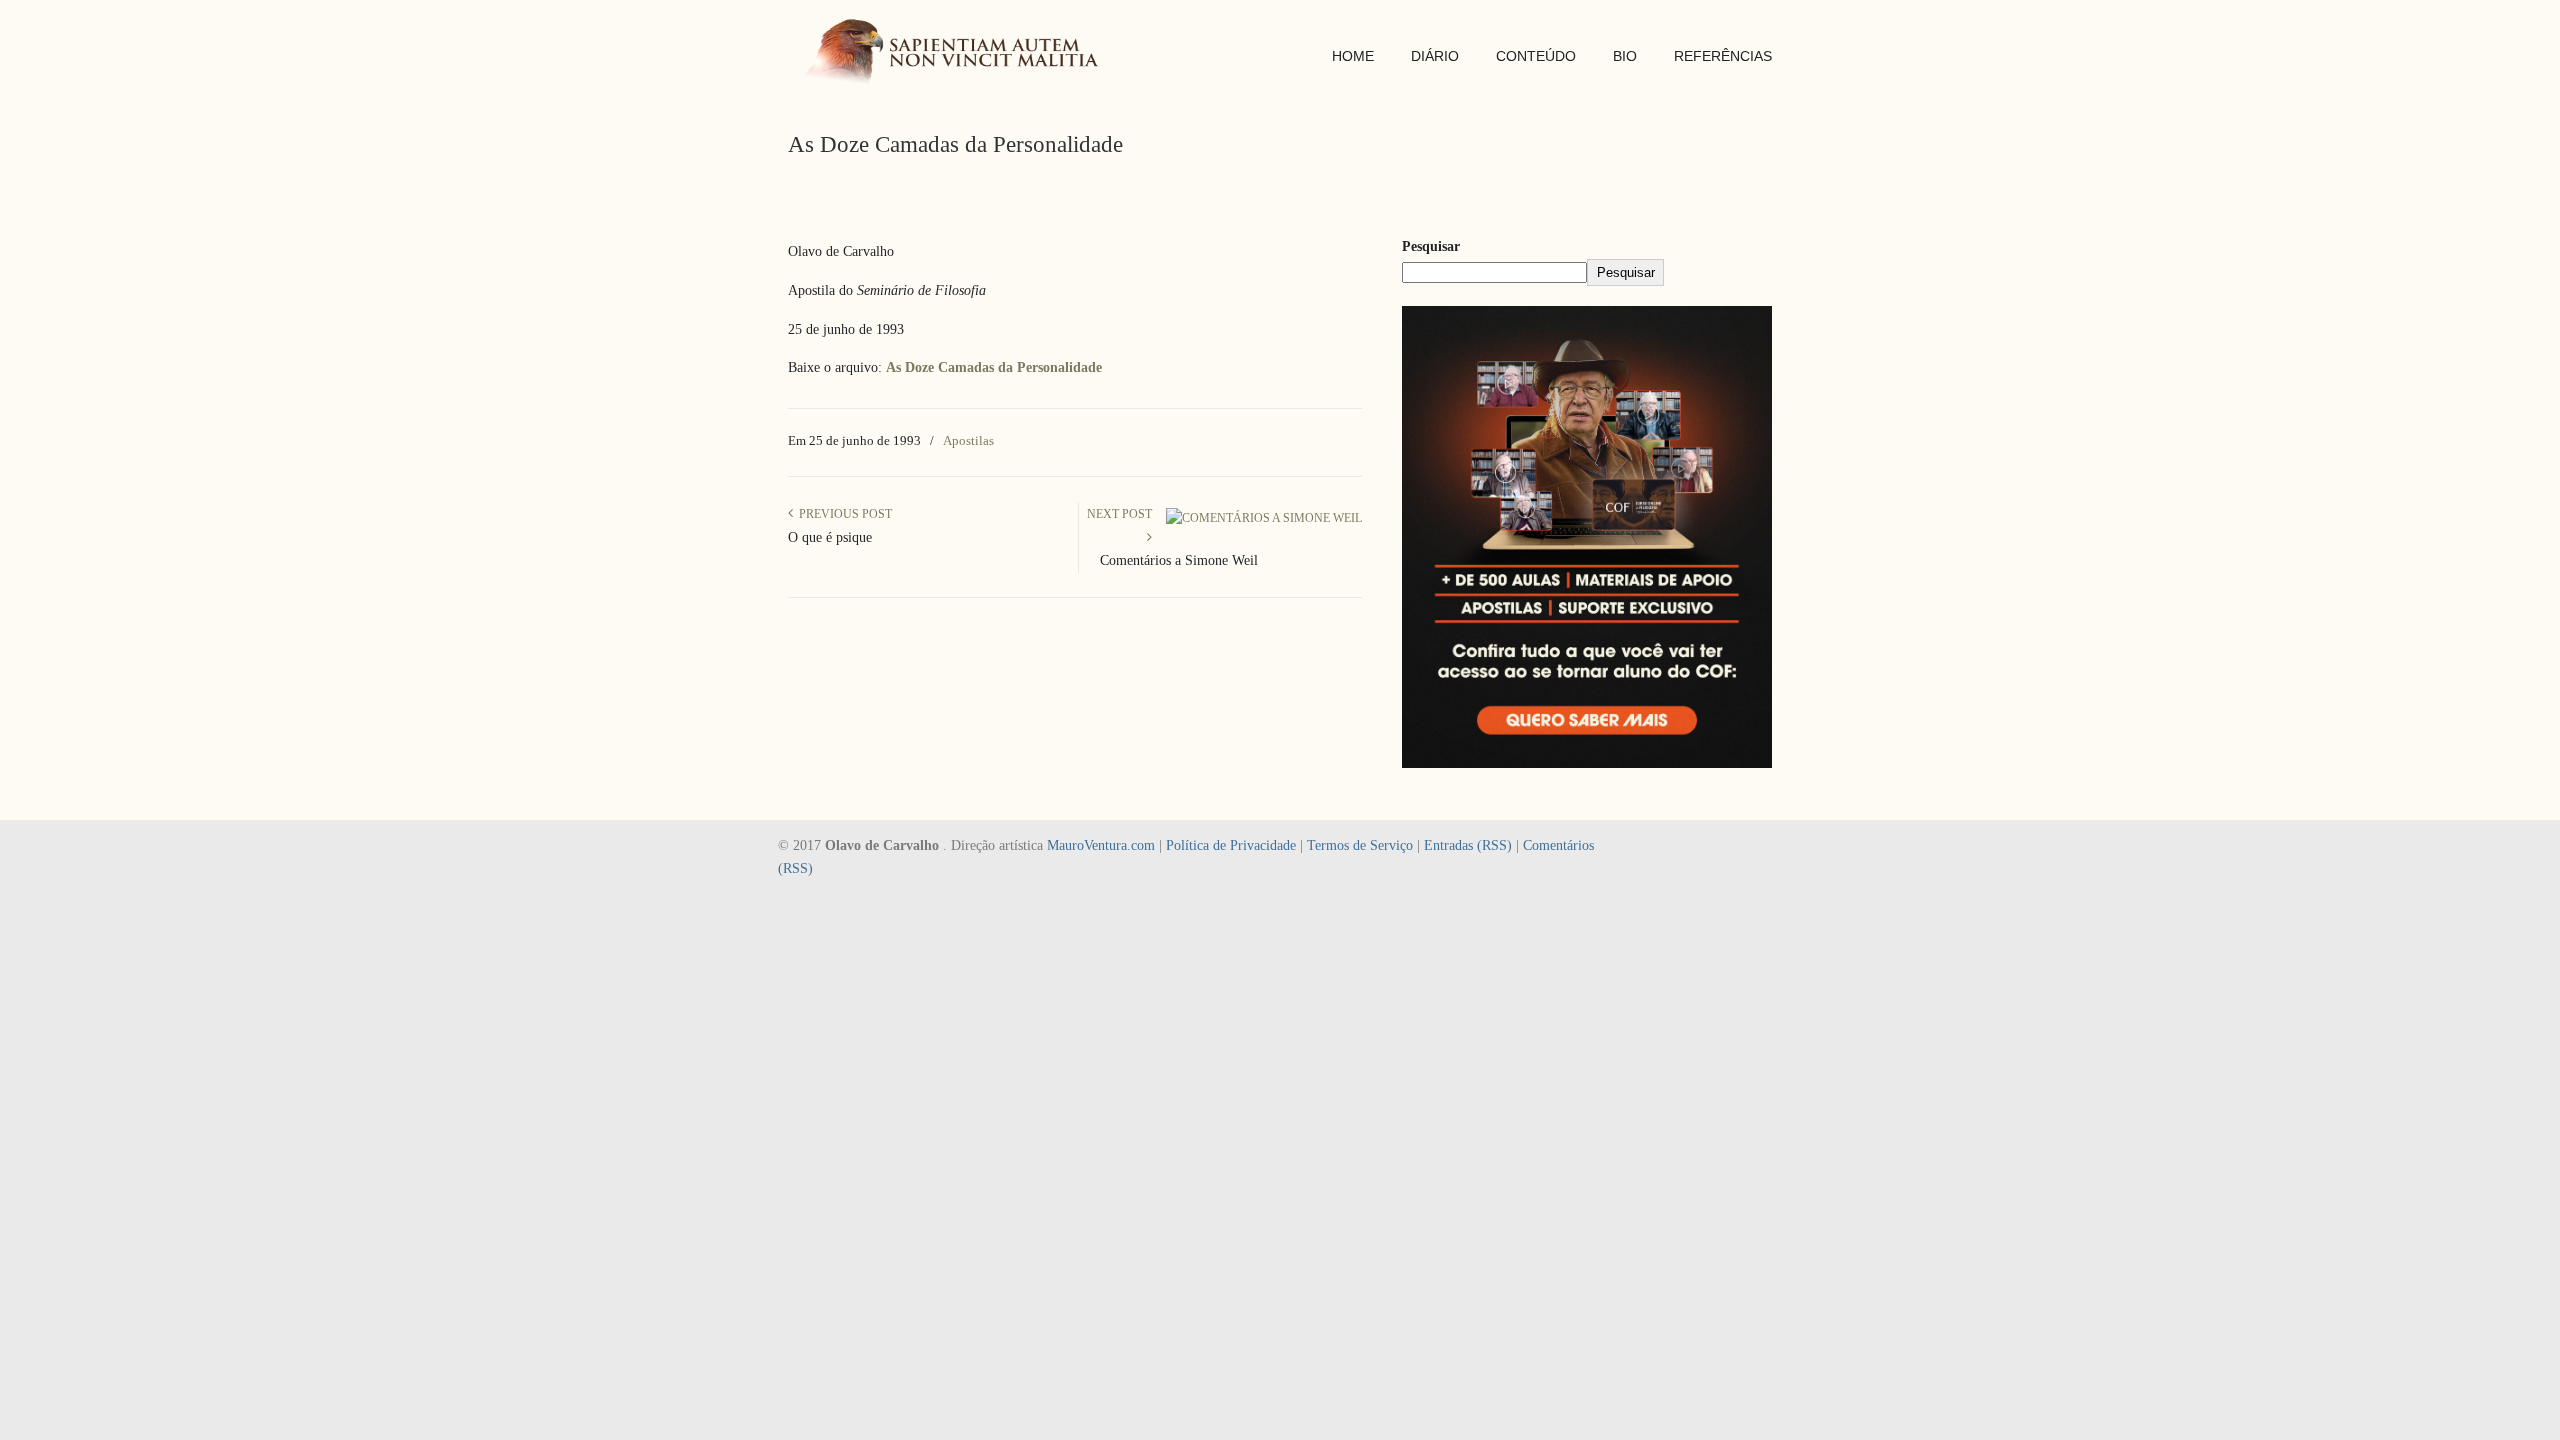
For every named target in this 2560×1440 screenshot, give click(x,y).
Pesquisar (1431, 246)
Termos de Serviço (1360, 845)
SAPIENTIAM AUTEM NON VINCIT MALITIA (958, 53)
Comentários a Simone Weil (1179, 560)
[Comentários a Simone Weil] (1264, 518)
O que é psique (830, 537)
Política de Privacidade (1231, 845)
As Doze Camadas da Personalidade (994, 367)
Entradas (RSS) (1468, 845)
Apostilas (968, 440)
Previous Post (842, 514)
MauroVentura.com (1101, 845)
